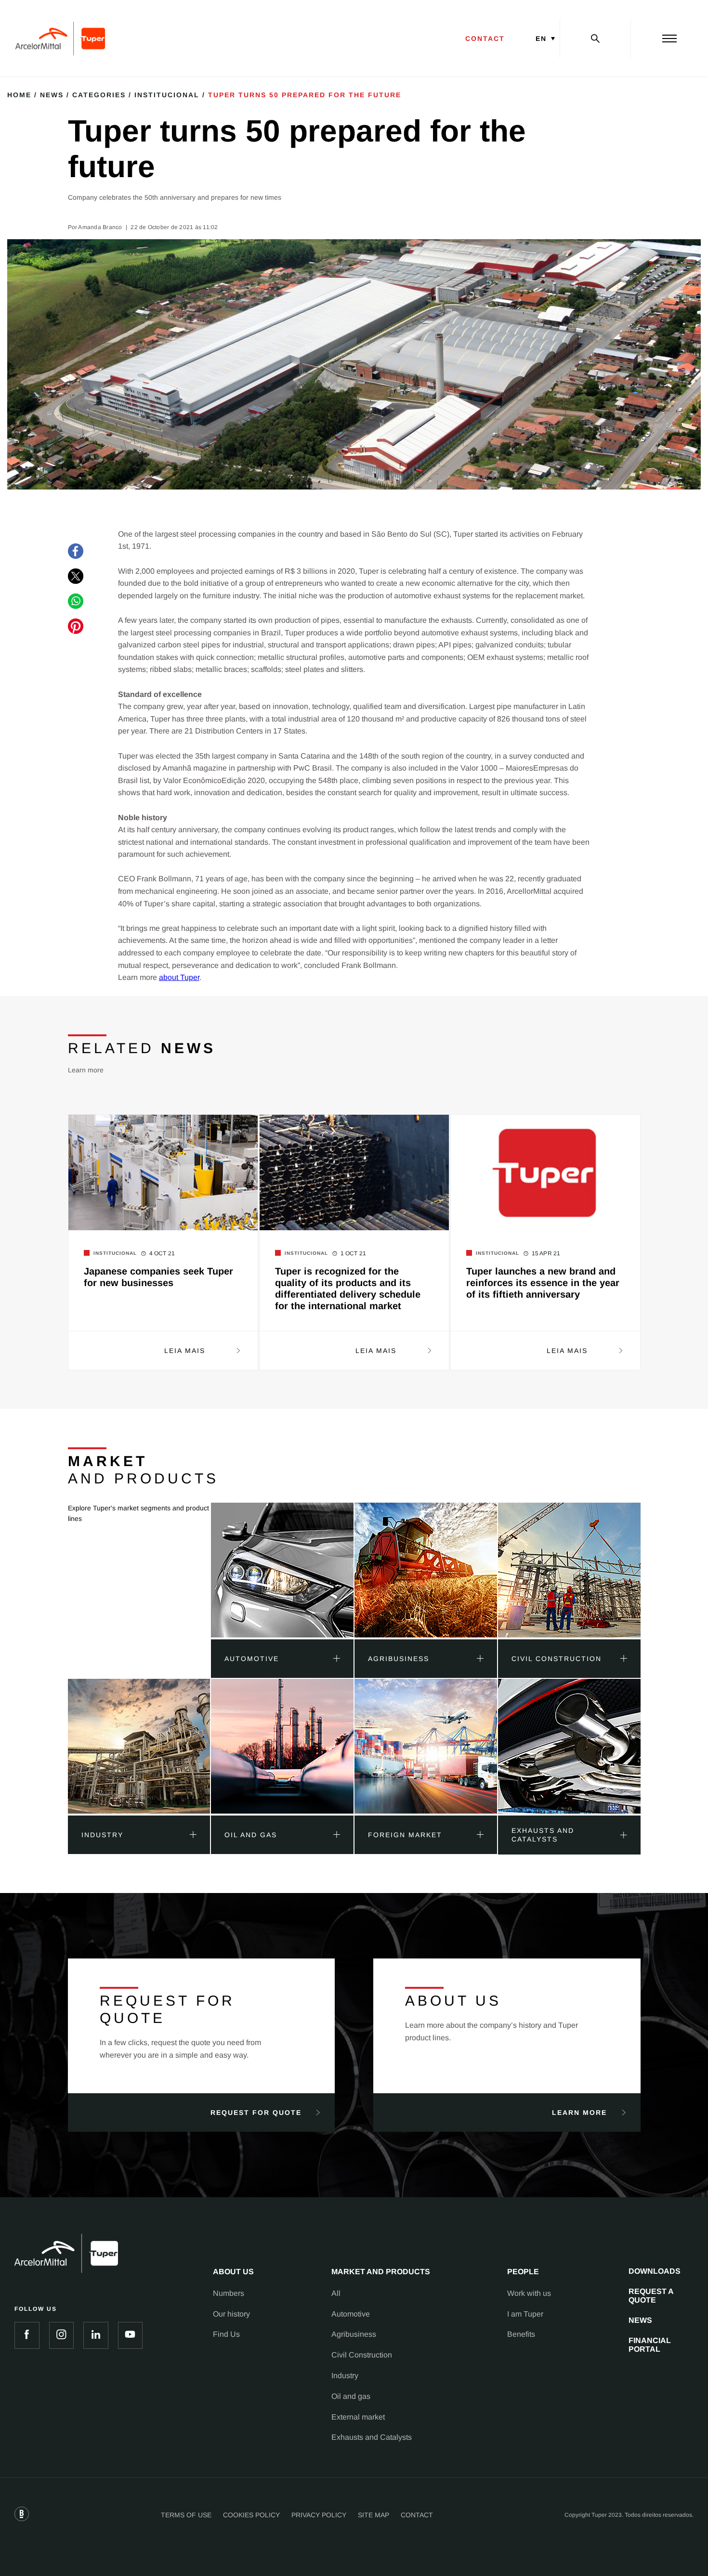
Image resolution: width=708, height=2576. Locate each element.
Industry (345, 2376)
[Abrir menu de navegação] (669, 39)
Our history (231, 2314)
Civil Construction (362, 2355)
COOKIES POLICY (251, 2515)
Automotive (351, 2314)
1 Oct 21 (354, 1253)
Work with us (529, 2293)
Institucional (167, 95)
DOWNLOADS (655, 2271)
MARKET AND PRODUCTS (381, 2272)
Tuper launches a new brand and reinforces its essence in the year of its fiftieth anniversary (543, 1283)
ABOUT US (233, 2272)
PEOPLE (523, 2272)
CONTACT (485, 39)
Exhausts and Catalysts (372, 2437)
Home (19, 95)
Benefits (521, 2334)
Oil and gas (351, 2396)
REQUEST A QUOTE (651, 2296)
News (52, 95)
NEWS (640, 2320)
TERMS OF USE (186, 2515)
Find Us (226, 2334)
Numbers (229, 2293)
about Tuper (179, 977)
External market (358, 2417)
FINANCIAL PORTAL (650, 2345)
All (336, 2293)
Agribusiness (354, 2334)
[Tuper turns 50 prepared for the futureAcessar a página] (282, 1571)
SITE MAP (374, 2515)
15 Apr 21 (546, 1253)
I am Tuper (525, 2314)
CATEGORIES (99, 95)
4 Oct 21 (162, 1253)
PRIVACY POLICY (319, 2515)
